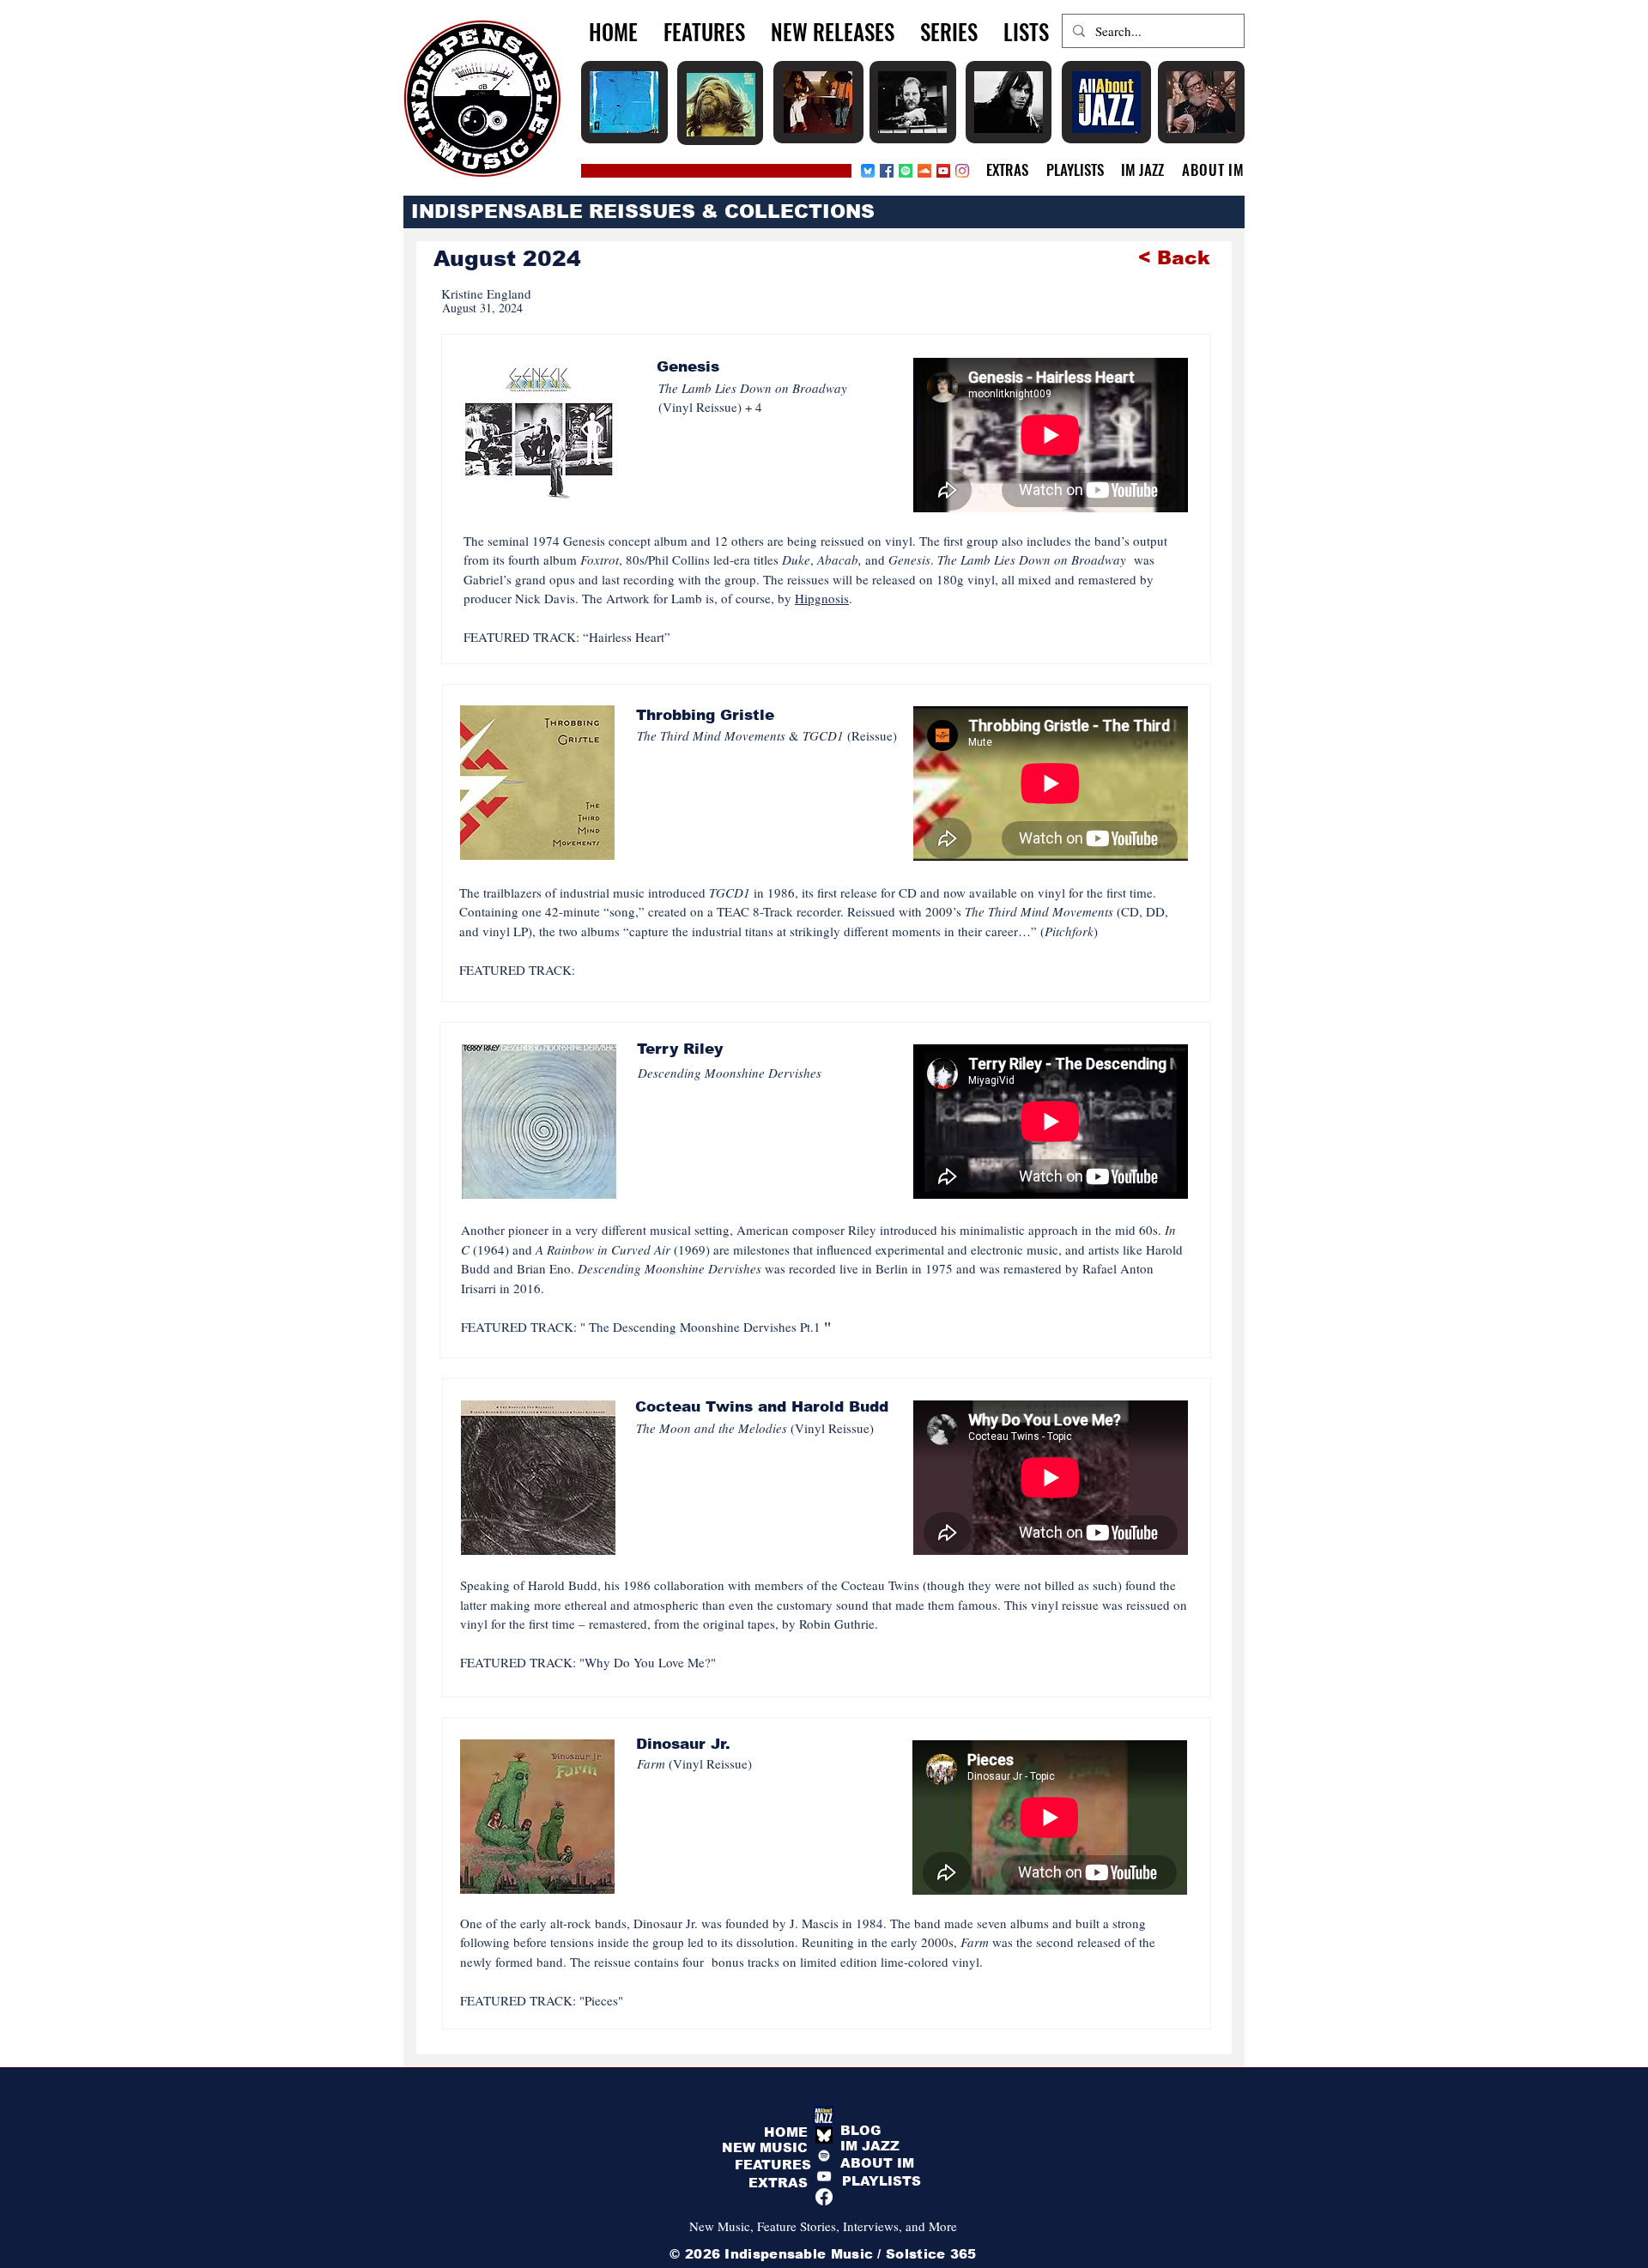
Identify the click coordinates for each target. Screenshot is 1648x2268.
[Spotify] (906, 171)
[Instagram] (962, 171)
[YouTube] (824, 2176)
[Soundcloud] (924, 171)
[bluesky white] (824, 2135)
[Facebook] (887, 171)
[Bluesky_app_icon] (868, 171)
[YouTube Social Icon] (943, 171)
